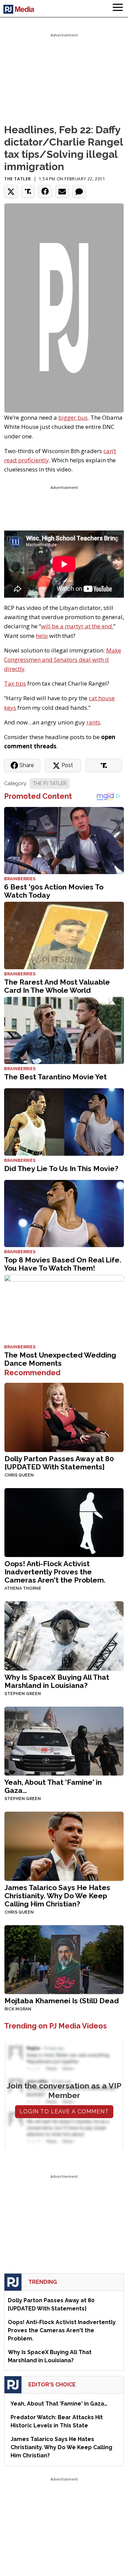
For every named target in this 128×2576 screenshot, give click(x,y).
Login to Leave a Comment (64, 2111)
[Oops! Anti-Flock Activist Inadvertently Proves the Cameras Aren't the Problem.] (64, 1522)
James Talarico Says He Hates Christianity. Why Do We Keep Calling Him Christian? (57, 1896)
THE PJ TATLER (50, 783)
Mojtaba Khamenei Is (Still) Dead (62, 2001)
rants (93, 722)
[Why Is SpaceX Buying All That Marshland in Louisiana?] (64, 1635)
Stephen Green (23, 1694)
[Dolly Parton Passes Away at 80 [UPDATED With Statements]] (64, 1417)
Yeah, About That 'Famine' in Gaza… (53, 1786)
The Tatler (18, 179)
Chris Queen (19, 1475)
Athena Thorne (23, 1588)
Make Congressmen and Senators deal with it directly (63, 660)
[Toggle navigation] (118, 9)
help (42, 636)
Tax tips (15, 683)
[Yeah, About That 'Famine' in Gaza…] (64, 1740)
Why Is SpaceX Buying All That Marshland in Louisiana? (57, 1681)
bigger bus (73, 417)
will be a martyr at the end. (77, 626)
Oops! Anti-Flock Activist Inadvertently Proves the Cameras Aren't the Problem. (55, 1572)
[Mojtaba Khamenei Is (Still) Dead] (64, 1959)
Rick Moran (18, 2009)
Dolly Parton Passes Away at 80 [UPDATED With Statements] (59, 1463)
